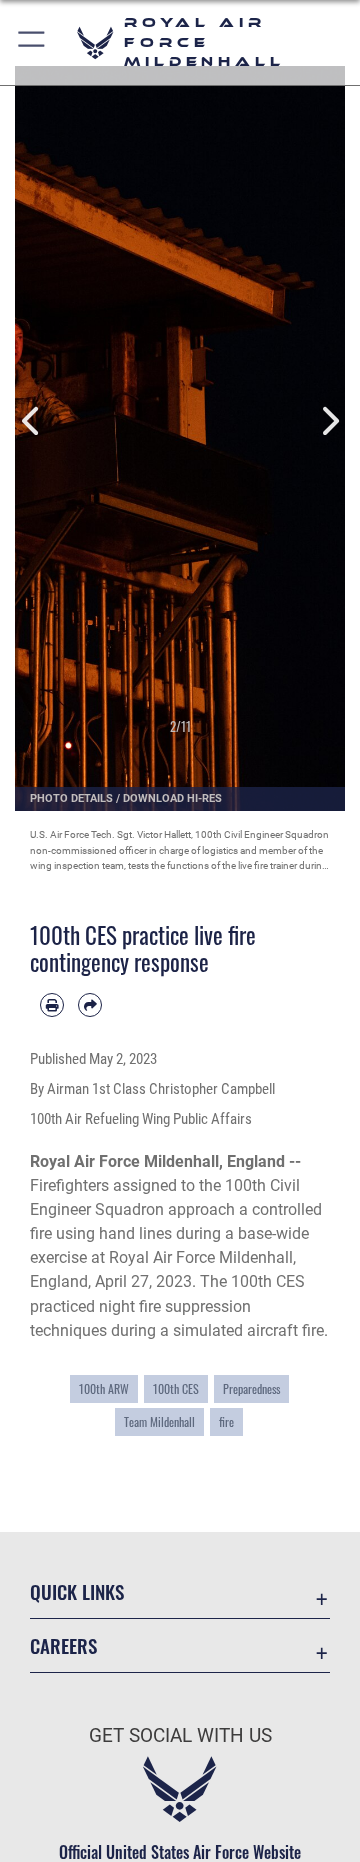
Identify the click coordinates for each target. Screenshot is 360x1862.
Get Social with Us (180, 1735)
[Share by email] (90, 1005)
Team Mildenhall (159, 1421)
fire (226, 1421)
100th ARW (104, 1388)
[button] (32, 42)
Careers (63, 1645)
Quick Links (77, 1591)
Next (328, 421)
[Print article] (52, 1005)
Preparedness (251, 1388)
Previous (31, 421)
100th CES (176, 1388)
